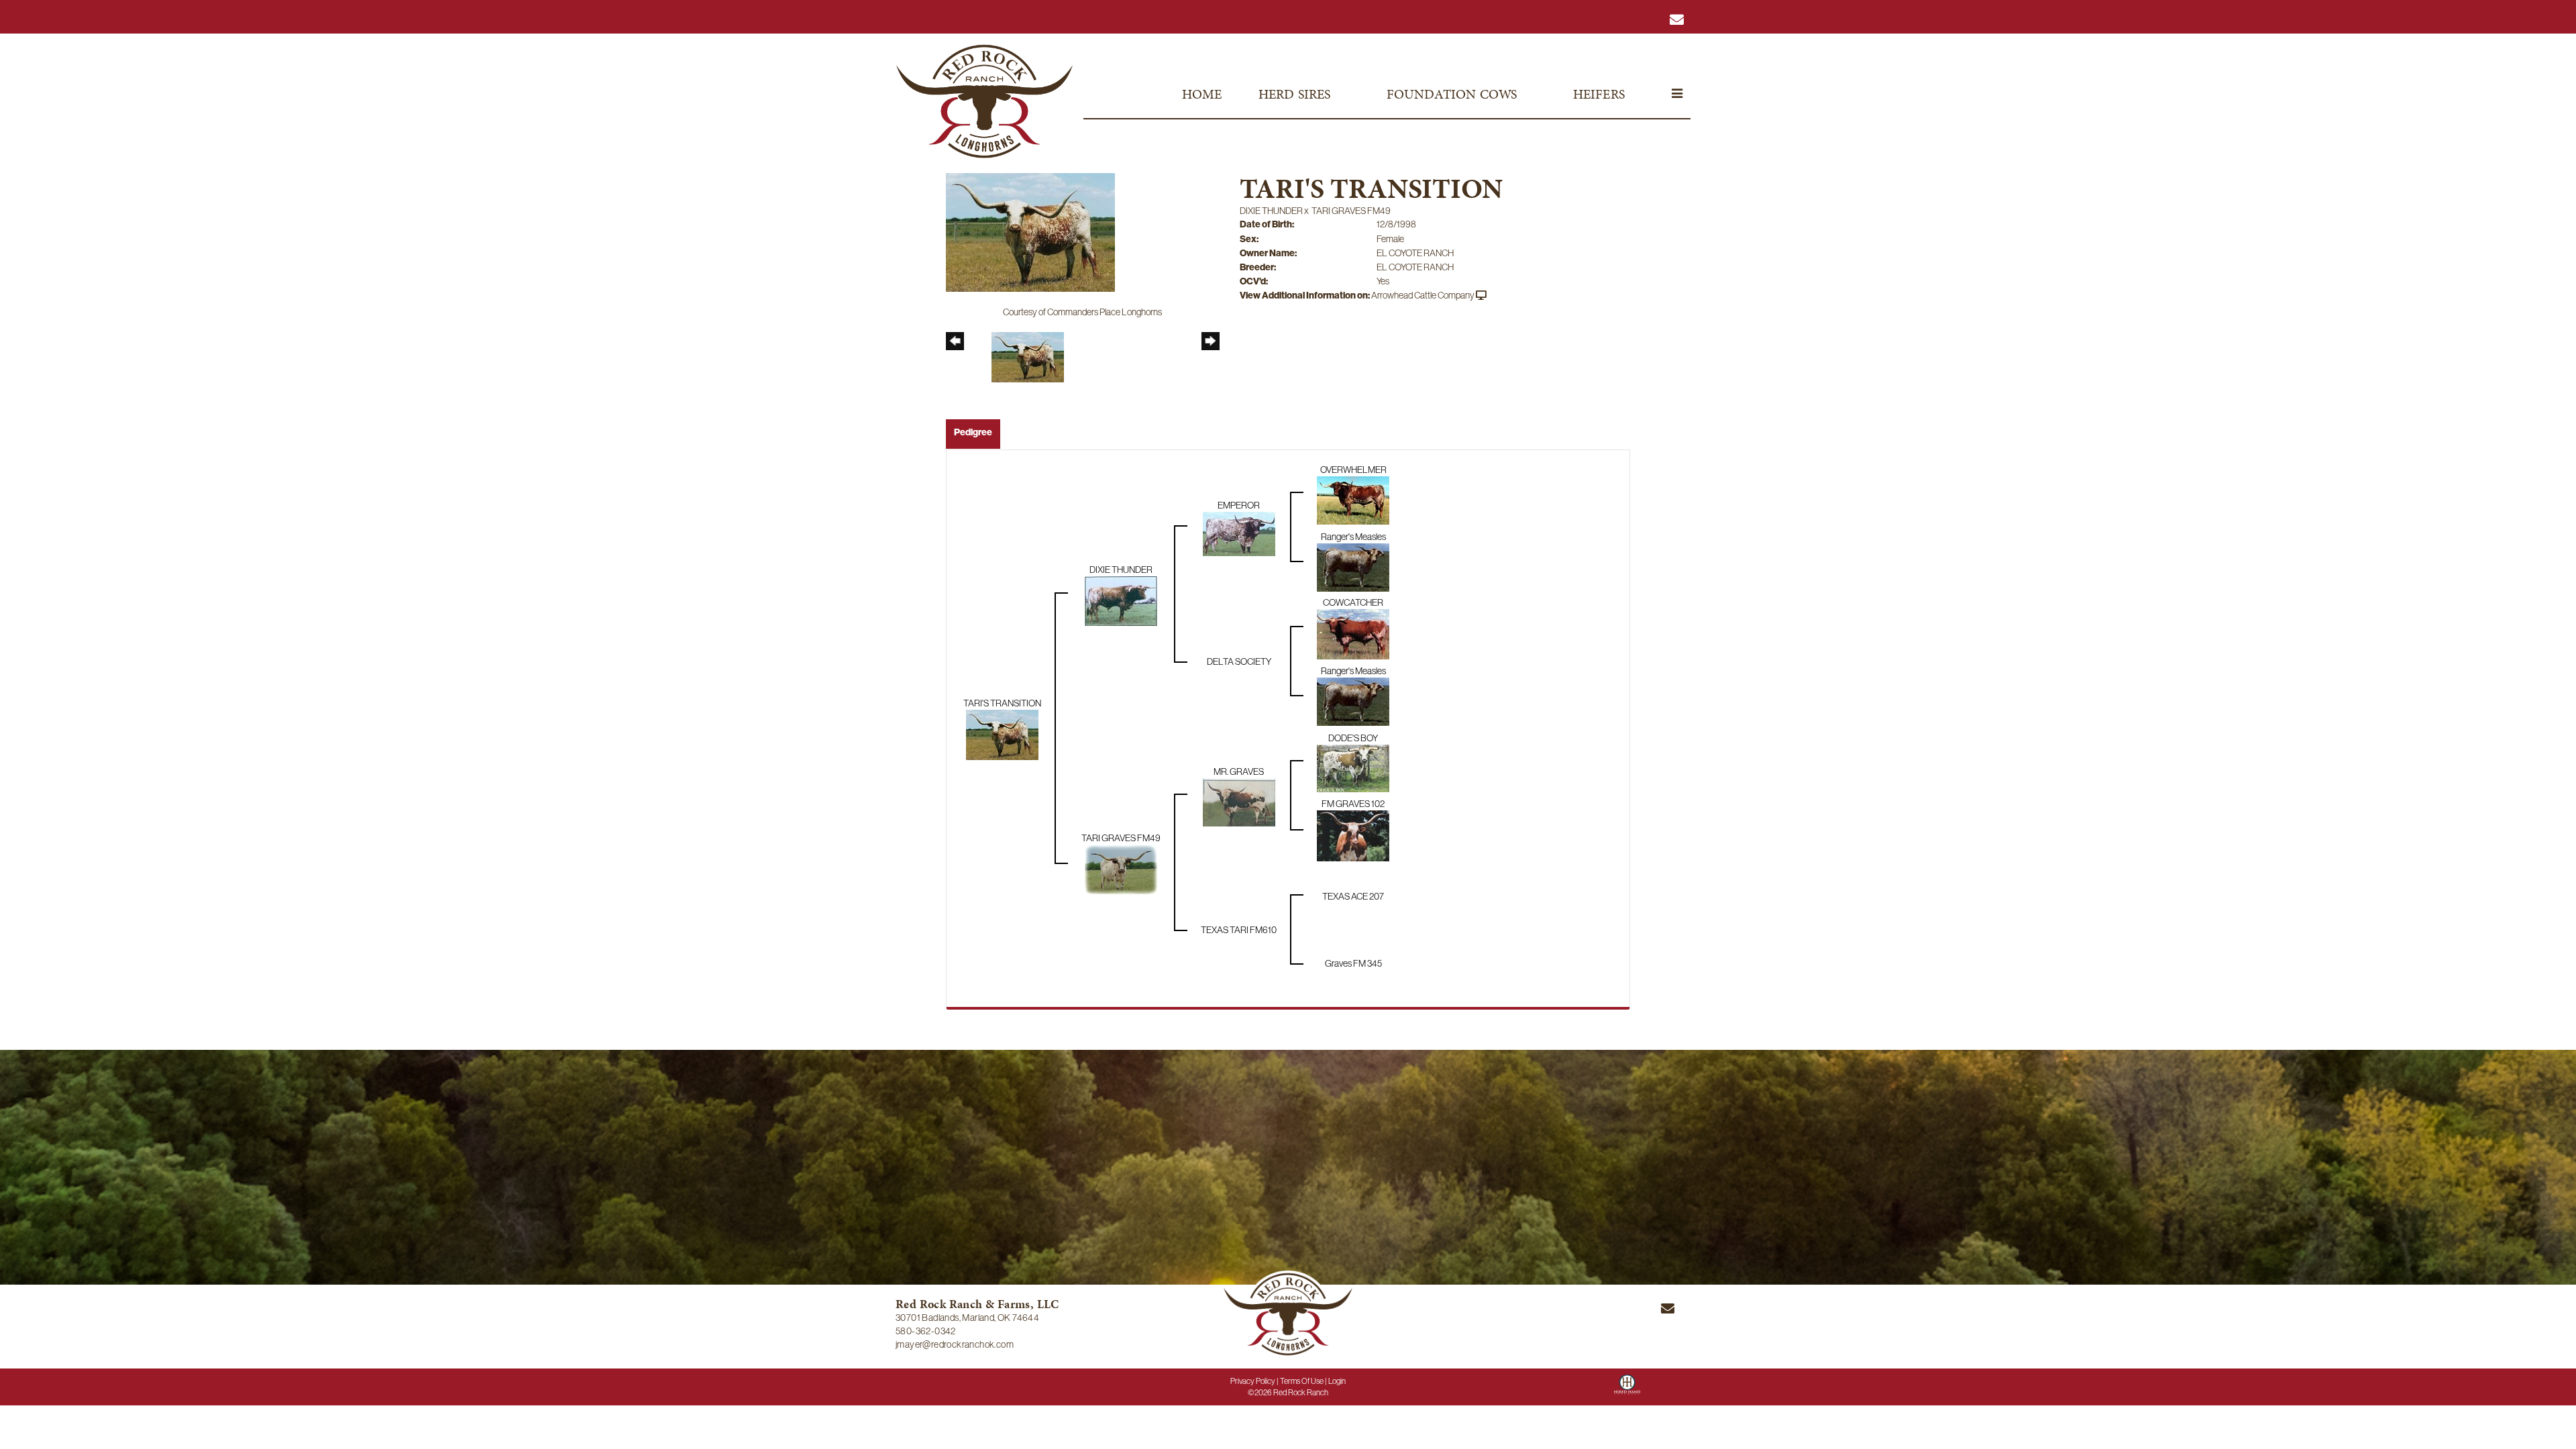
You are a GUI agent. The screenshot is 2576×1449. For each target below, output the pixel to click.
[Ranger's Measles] (1353, 566)
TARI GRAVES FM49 (1351, 211)
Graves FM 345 (1353, 963)
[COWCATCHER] (1353, 633)
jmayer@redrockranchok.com (955, 1344)
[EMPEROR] (1239, 533)
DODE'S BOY (1353, 738)
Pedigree (973, 432)
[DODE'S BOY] (1353, 767)
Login (1337, 1381)
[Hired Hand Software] (1627, 1389)
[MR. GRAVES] (1239, 801)
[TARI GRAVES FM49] (1121, 868)
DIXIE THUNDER (1271, 211)
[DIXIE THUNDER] (1121, 600)
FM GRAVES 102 (1353, 804)
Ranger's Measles (1353, 537)
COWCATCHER (1353, 602)
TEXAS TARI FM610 (1239, 930)
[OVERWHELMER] (1353, 499)
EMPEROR (1239, 505)
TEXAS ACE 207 (1353, 896)
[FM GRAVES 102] (1353, 835)
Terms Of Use (1302, 1381)
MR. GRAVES (1239, 771)
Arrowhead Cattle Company (1423, 295)
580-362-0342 (926, 1331)
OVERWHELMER (1353, 470)
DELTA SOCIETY (1239, 661)
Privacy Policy (1253, 1381)
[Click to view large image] (1030, 231)
